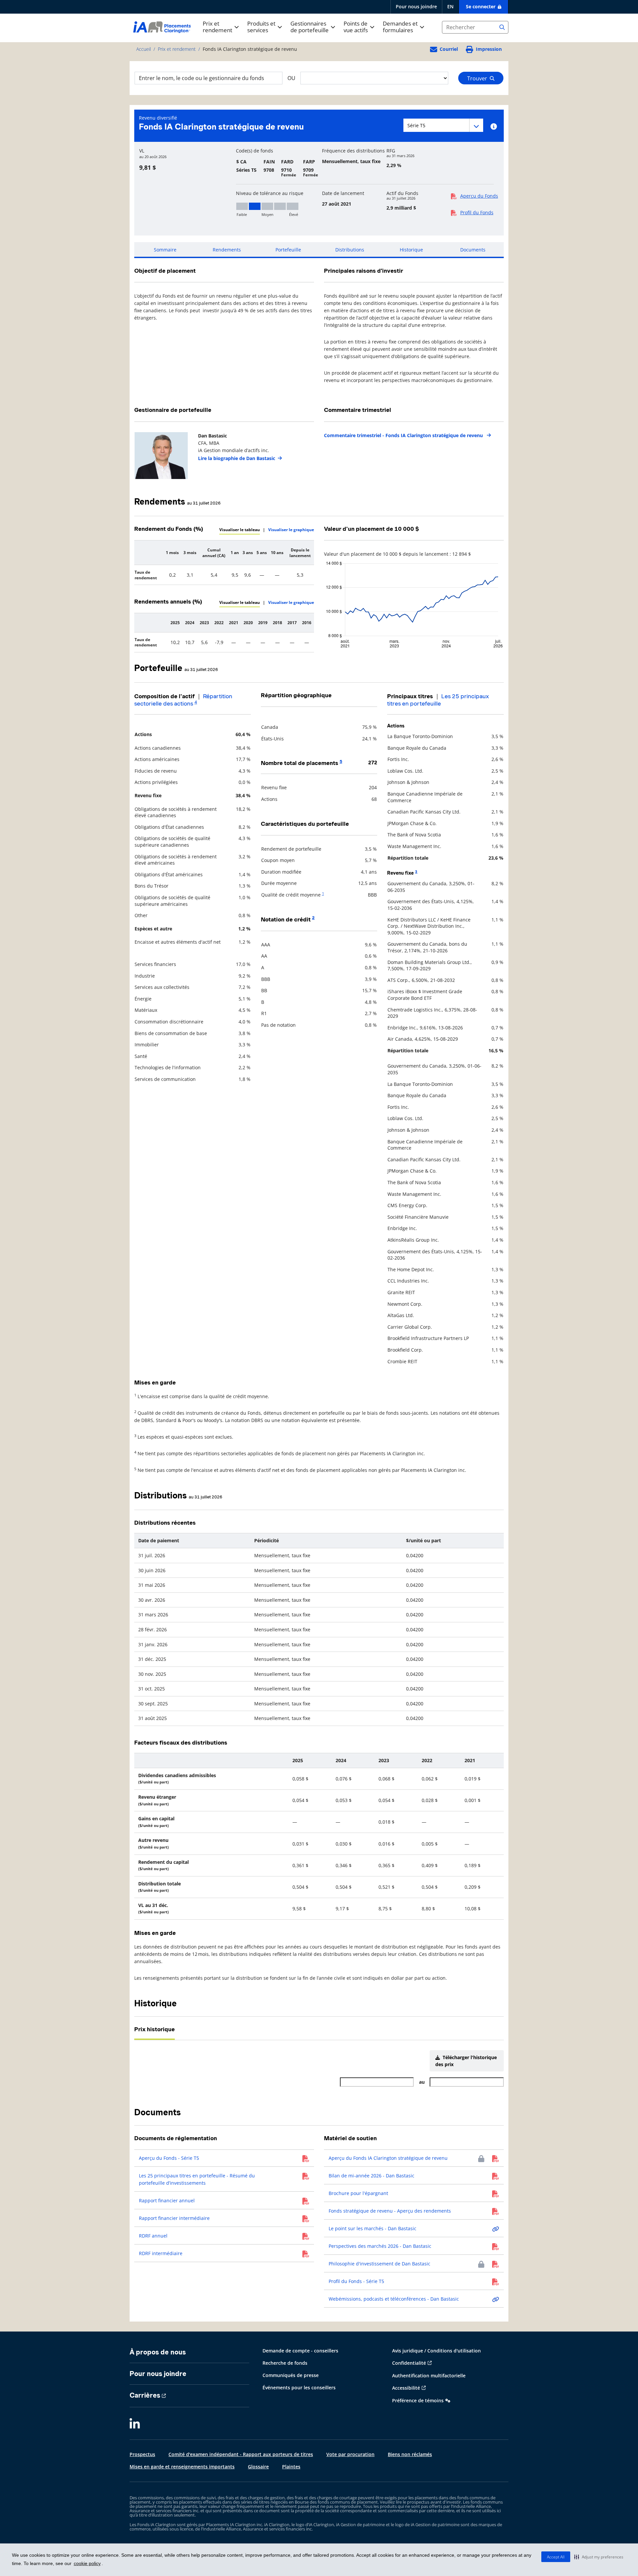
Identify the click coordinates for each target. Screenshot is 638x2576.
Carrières (145, 2395)
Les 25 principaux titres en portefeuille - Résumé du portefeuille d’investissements (197, 2179)
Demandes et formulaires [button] (400, 27)
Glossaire (258, 2467)
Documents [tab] (473, 250)
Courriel (449, 49)
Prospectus (142, 2454)
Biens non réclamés (410, 2454)
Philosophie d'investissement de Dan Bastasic (379, 2264)
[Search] (502, 27)
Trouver (478, 78)
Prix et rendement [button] (217, 27)
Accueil (144, 49)
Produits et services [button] (261, 27)
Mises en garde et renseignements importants (182, 2467)
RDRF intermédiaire (161, 2253)
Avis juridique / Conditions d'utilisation (436, 2351)
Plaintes (291, 2467)
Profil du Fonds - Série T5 (356, 2281)
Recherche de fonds (285, 2363)
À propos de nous (158, 2352)
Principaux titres (410, 696)
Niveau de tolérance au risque (270, 193)
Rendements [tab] (227, 250)
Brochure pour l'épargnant (358, 2193)
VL (142, 151)
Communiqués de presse (291, 2375)
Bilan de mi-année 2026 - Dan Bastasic (372, 2176)
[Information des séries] (494, 127)
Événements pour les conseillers (299, 2387)
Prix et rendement (177, 49)
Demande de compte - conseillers (300, 2351)
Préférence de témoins (418, 2400)
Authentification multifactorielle (429, 2376)
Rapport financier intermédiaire (174, 2218)
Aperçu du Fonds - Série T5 (169, 2158)
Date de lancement (343, 193)
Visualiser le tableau (240, 530)
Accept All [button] (556, 2557)
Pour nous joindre (416, 6)
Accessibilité (406, 2388)
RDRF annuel (153, 2236)
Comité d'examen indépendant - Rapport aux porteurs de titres (241, 2454)
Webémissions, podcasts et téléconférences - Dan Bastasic (394, 2299)
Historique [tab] (411, 250)
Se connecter (481, 6)
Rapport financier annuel (167, 2200)
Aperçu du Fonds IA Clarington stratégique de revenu (388, 2158)
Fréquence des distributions (353, 151)
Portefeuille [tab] (288, 250)
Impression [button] (489, 49)
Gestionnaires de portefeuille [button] (310, 27)
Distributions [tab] (350, 250)
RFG (391, 151)
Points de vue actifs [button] (356, 27)
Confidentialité (409, 2363)
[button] (599, 2557)
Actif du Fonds (402, 193)
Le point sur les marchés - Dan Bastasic (372, 2228)
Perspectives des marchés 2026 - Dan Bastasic (380, 2246)
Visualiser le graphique (291, 530)
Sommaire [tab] (165, 250)
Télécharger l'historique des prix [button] (466, 2061)
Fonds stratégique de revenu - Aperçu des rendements (390, 2211)
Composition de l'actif (164, 696)
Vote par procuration (350, 2454)
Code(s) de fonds (255, 151)
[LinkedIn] (135, 2424)
